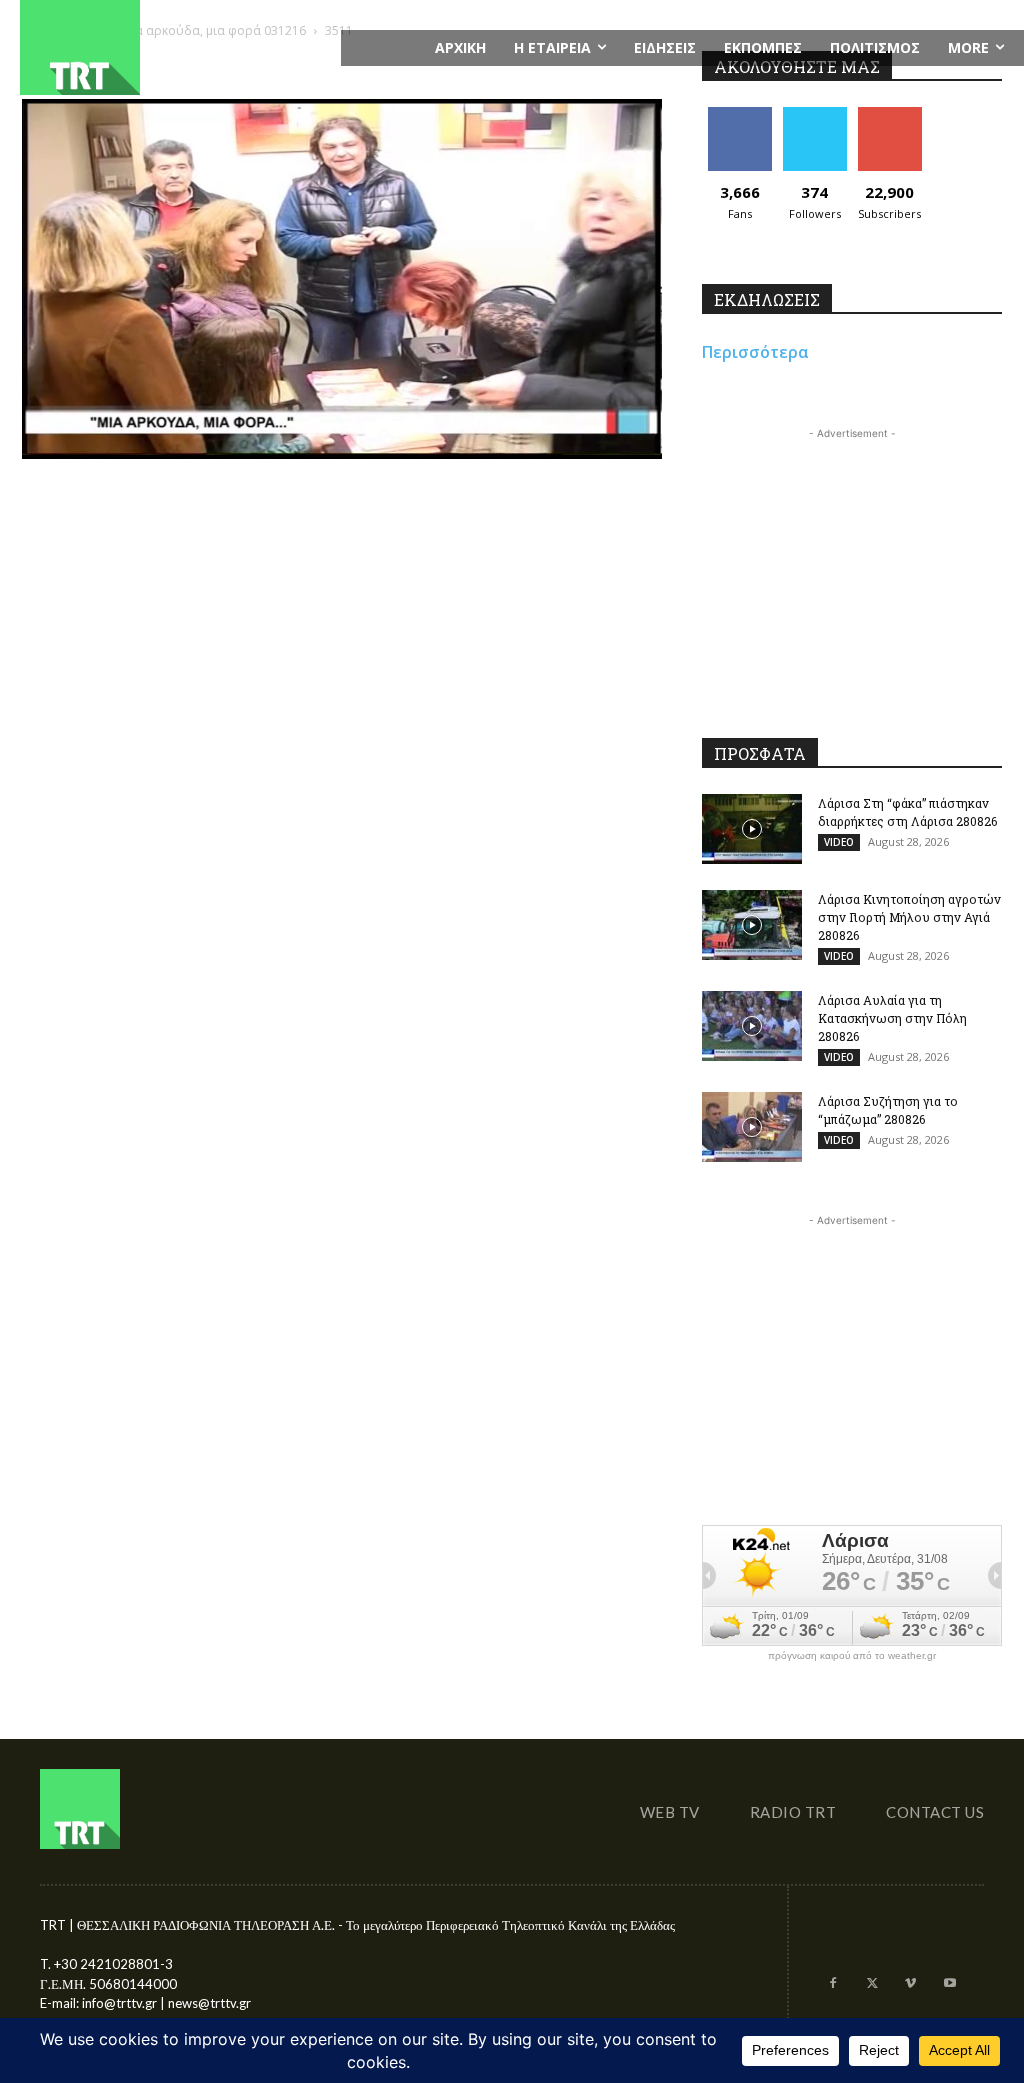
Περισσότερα (755, 352)
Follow (814, 114)
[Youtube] (949, 1984)
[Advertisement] (852, 569)
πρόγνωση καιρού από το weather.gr (852, 1656)
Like (739, 114)
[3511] (342, 453)
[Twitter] (872, 1984)
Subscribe (890, 114)
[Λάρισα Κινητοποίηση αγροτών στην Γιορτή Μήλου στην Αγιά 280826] (752, 925)
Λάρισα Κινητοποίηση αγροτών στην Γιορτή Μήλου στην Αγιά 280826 (909, 917)
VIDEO (839, 842)
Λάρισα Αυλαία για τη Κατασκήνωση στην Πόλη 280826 (892, 1018)
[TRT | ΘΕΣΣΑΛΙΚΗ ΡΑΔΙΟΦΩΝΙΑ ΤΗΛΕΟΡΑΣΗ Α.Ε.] (170, 47)
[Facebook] (833, 1984)
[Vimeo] (910, 1984)
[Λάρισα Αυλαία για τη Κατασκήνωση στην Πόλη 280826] (752, 1026)
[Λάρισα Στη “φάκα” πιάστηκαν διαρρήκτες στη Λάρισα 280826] (752, 829)
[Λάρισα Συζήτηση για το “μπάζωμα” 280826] (752, 1127)
